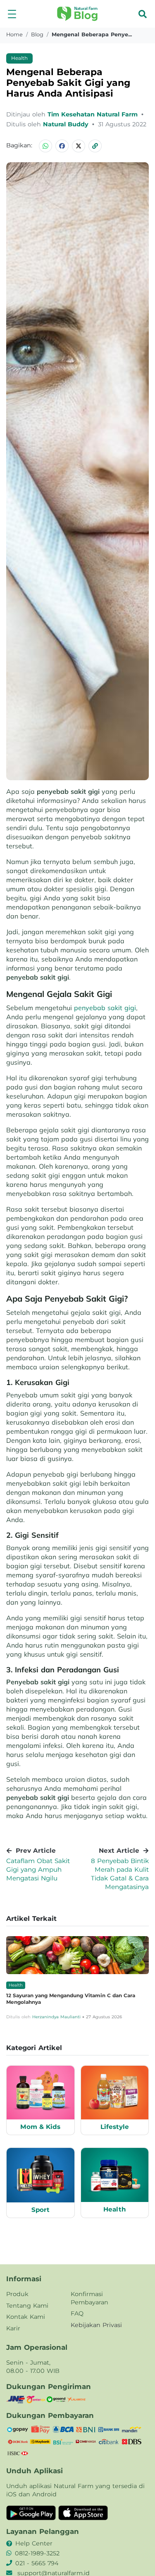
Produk (17, 2294)
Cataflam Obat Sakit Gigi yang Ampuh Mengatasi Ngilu (38, 1869)
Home (14, 34)
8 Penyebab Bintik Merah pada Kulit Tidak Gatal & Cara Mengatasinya (120, 1874)
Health (19, 58)
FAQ (77, 2313)
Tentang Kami (27, 2306)
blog (37, 34)
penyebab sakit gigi (105, 1008)
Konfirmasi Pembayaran (89, 2298)
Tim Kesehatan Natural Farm (94, 114)
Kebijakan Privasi (96, 2325)
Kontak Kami (26, 2317)
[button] (12, 14)
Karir (13, 2328)
